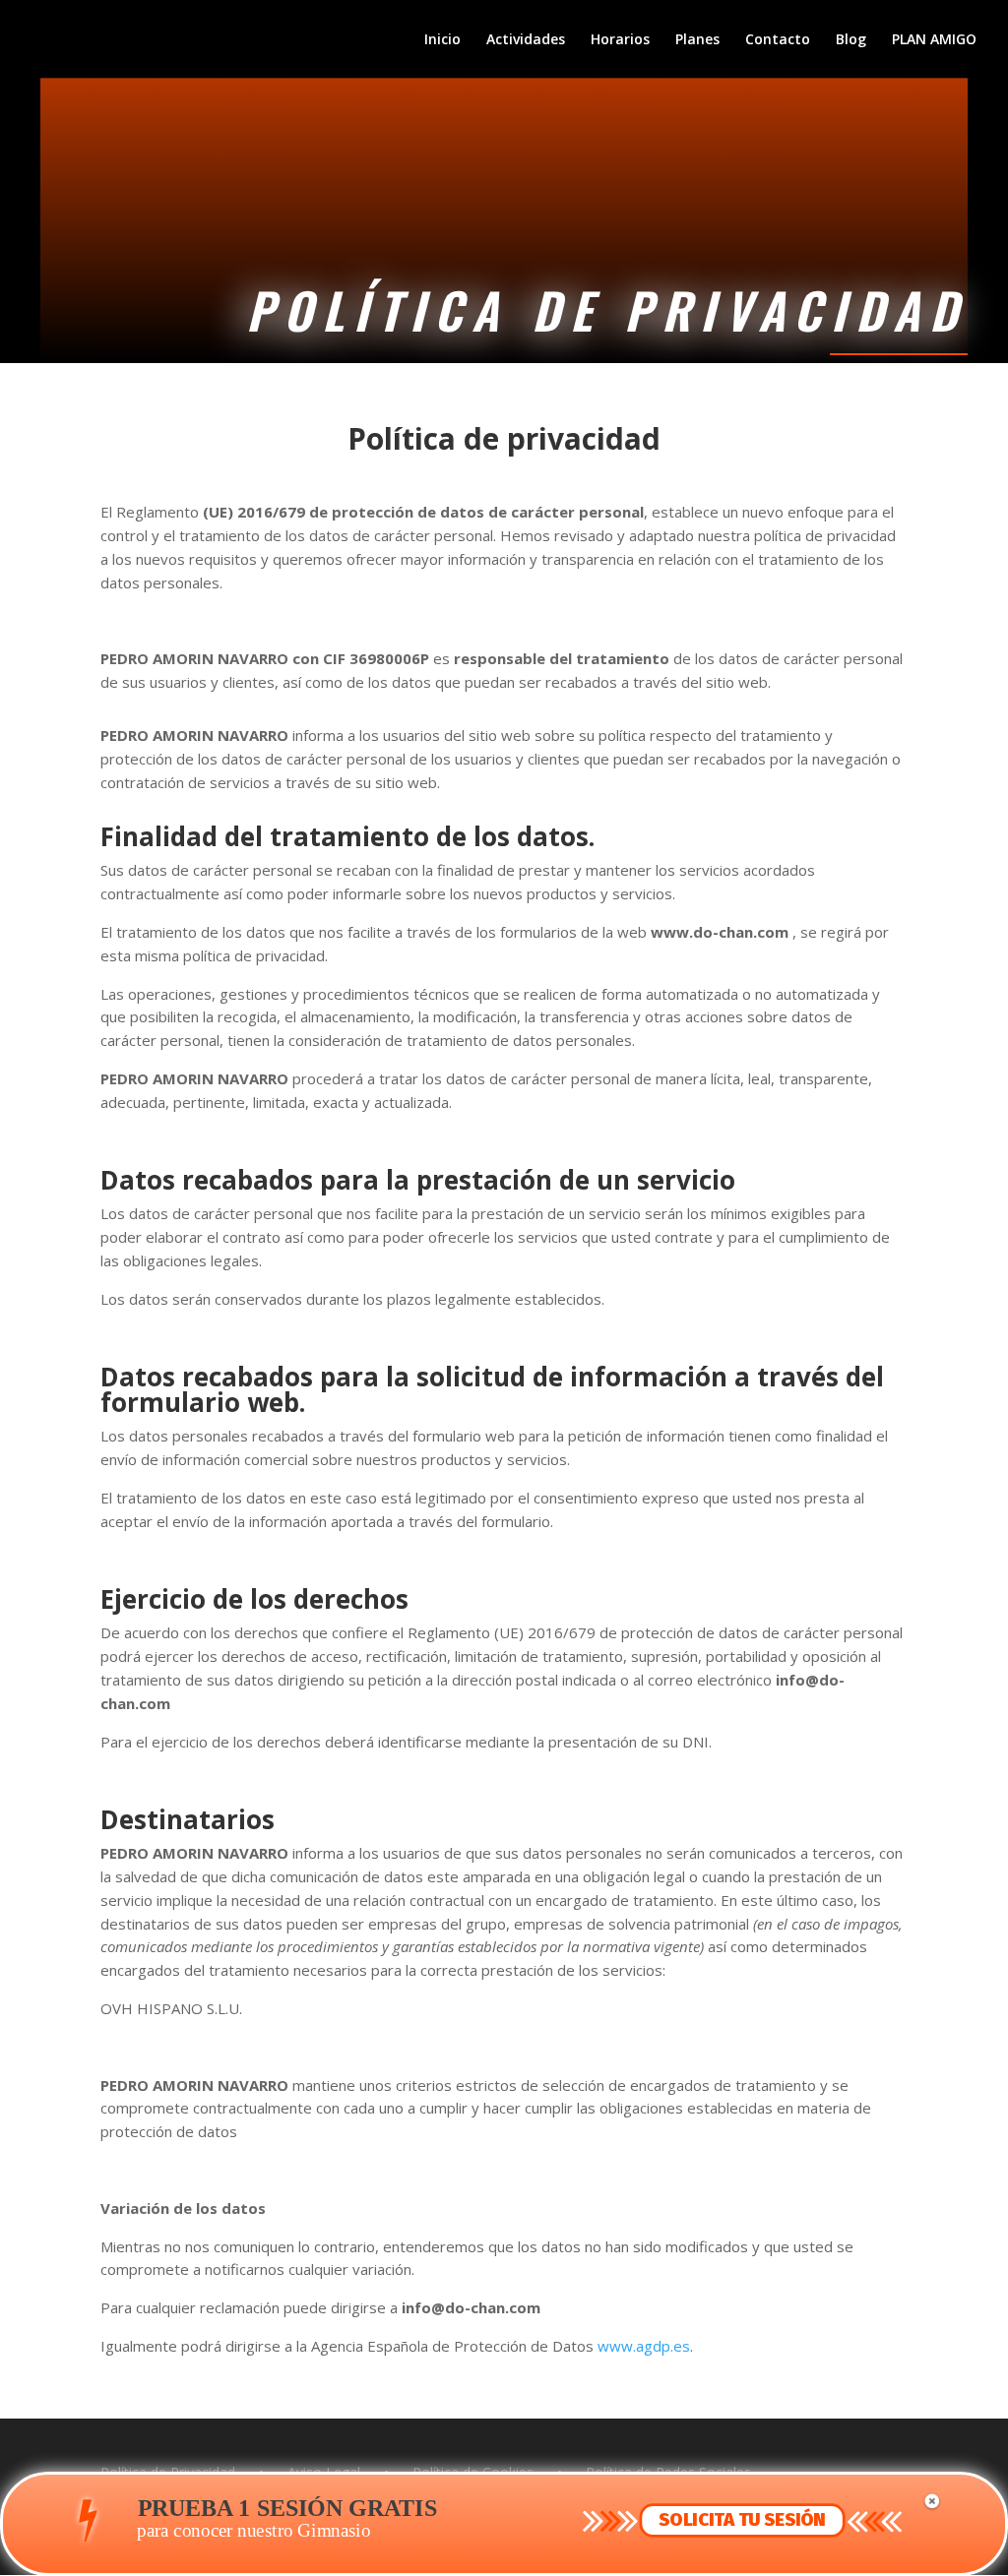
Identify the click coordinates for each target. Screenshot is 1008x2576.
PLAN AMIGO (934, 40)
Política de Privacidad (168, 2472)
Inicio (442, 40)
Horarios (620, 40)
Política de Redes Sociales (668, 2472)
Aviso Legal (324, 2472)
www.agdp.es (644, 2346)
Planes (697, 40)
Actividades (526, 40)
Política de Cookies (473, 2472)
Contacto (778, 40)
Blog (851, 40)
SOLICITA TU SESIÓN (742, 2520)
